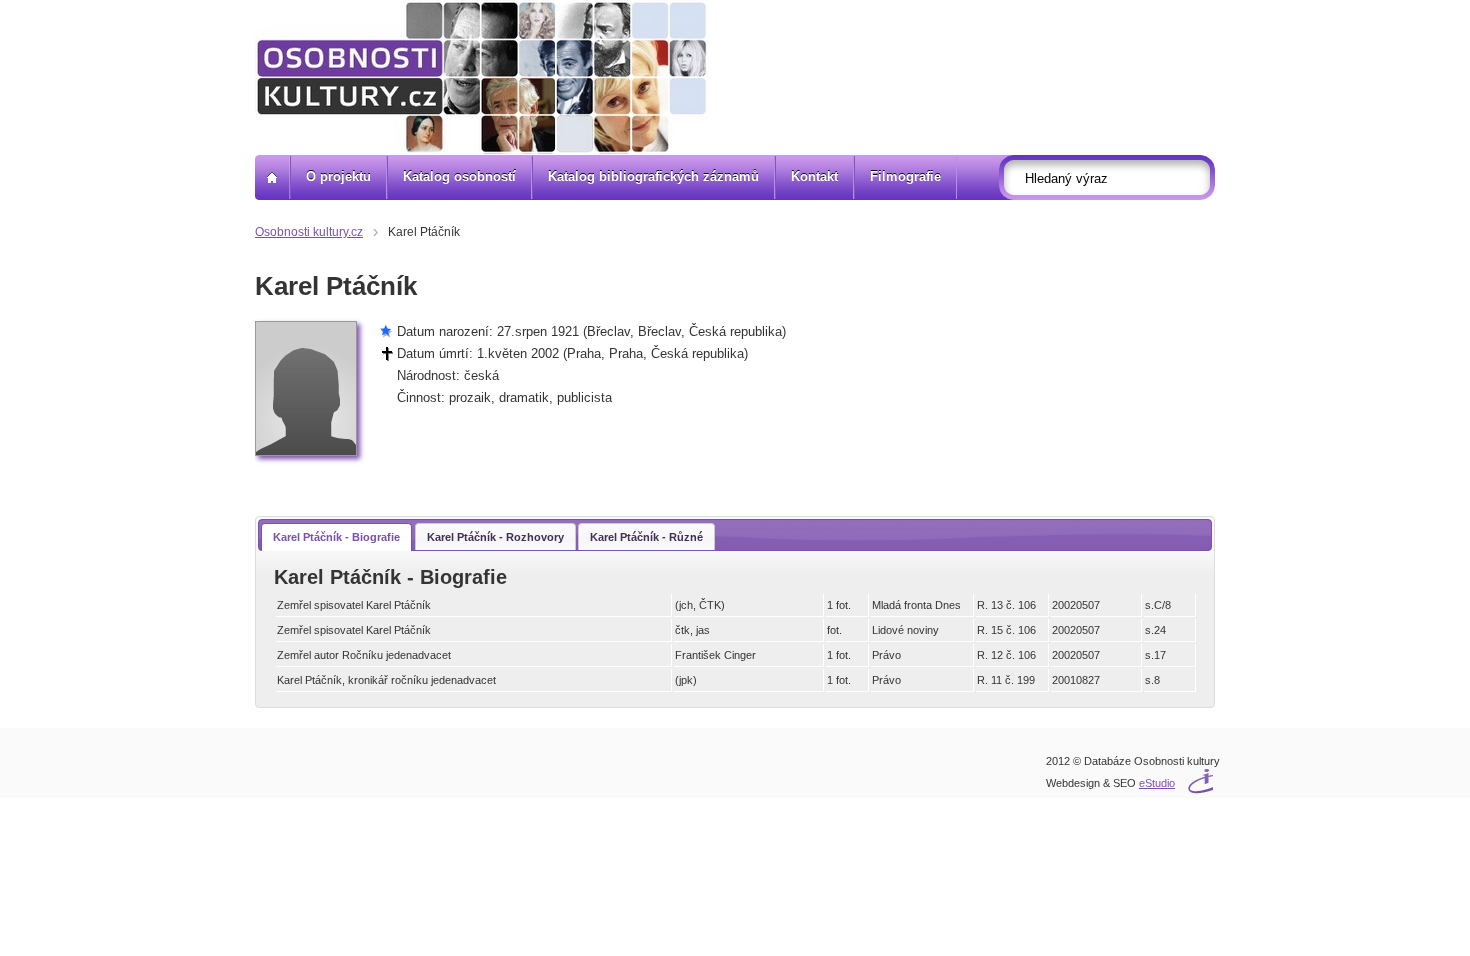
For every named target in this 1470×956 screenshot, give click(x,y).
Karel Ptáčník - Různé (646, 537)
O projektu (338, 176)
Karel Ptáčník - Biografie (336, 537)
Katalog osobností (459, 176)
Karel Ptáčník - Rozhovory (495, 537)
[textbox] (1113, 178)
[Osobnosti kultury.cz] (272, 177)
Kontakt (814, 176)
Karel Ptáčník (424, 232)
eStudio (1157, 783)
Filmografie (905, 176)
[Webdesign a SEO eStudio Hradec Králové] (1170, 770)
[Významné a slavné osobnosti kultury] (482, 77)
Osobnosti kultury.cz (309, 232)
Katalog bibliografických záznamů (653, 176)
